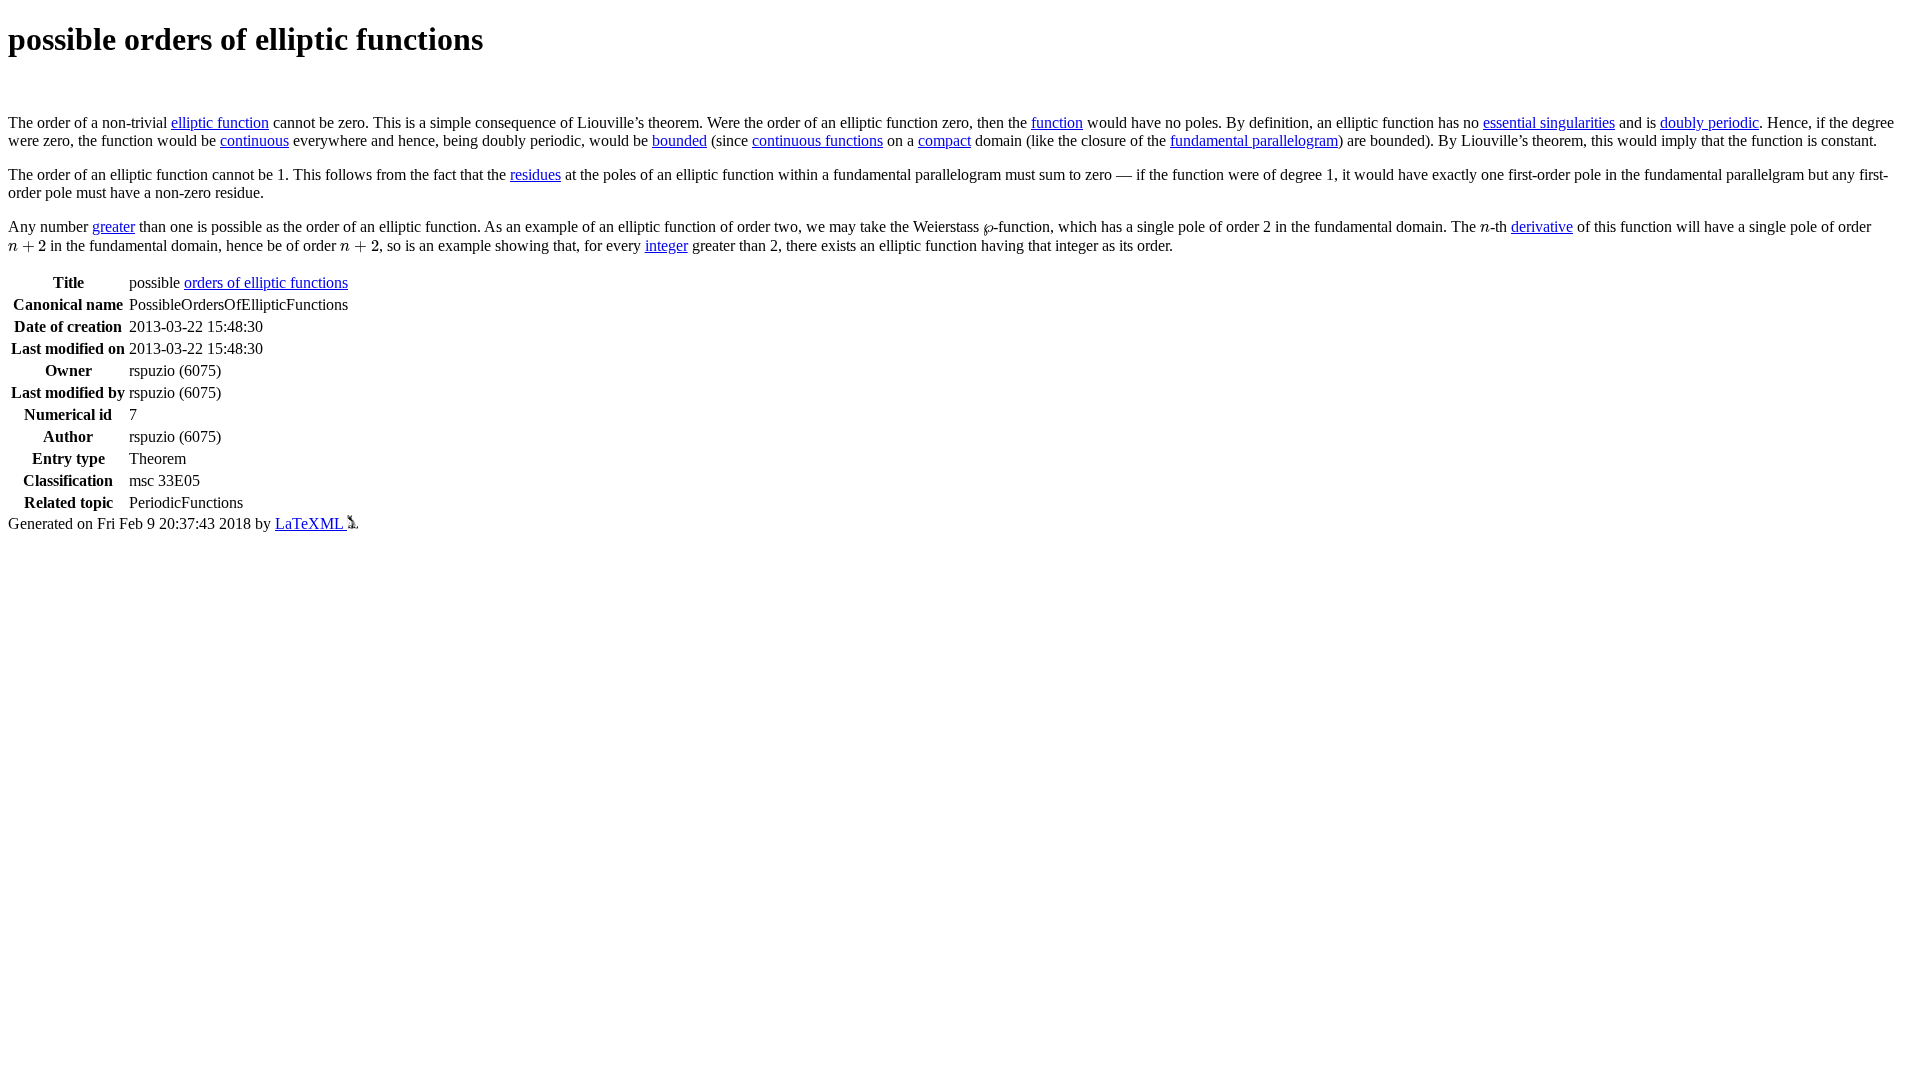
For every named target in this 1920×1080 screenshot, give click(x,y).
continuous (254, 140)
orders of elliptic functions (266, 282)
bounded (679, 140)
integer (666, 245)
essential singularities (1549, 122)
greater (113, 226)
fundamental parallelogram (1254, 140)
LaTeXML (311, 523)
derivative (1542, 226)
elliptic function (220, 122)
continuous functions (817, 140)
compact (944, 140)
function (1057, 122)
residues (535, 174)
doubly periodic (1709, 122)
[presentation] (988, 230)
